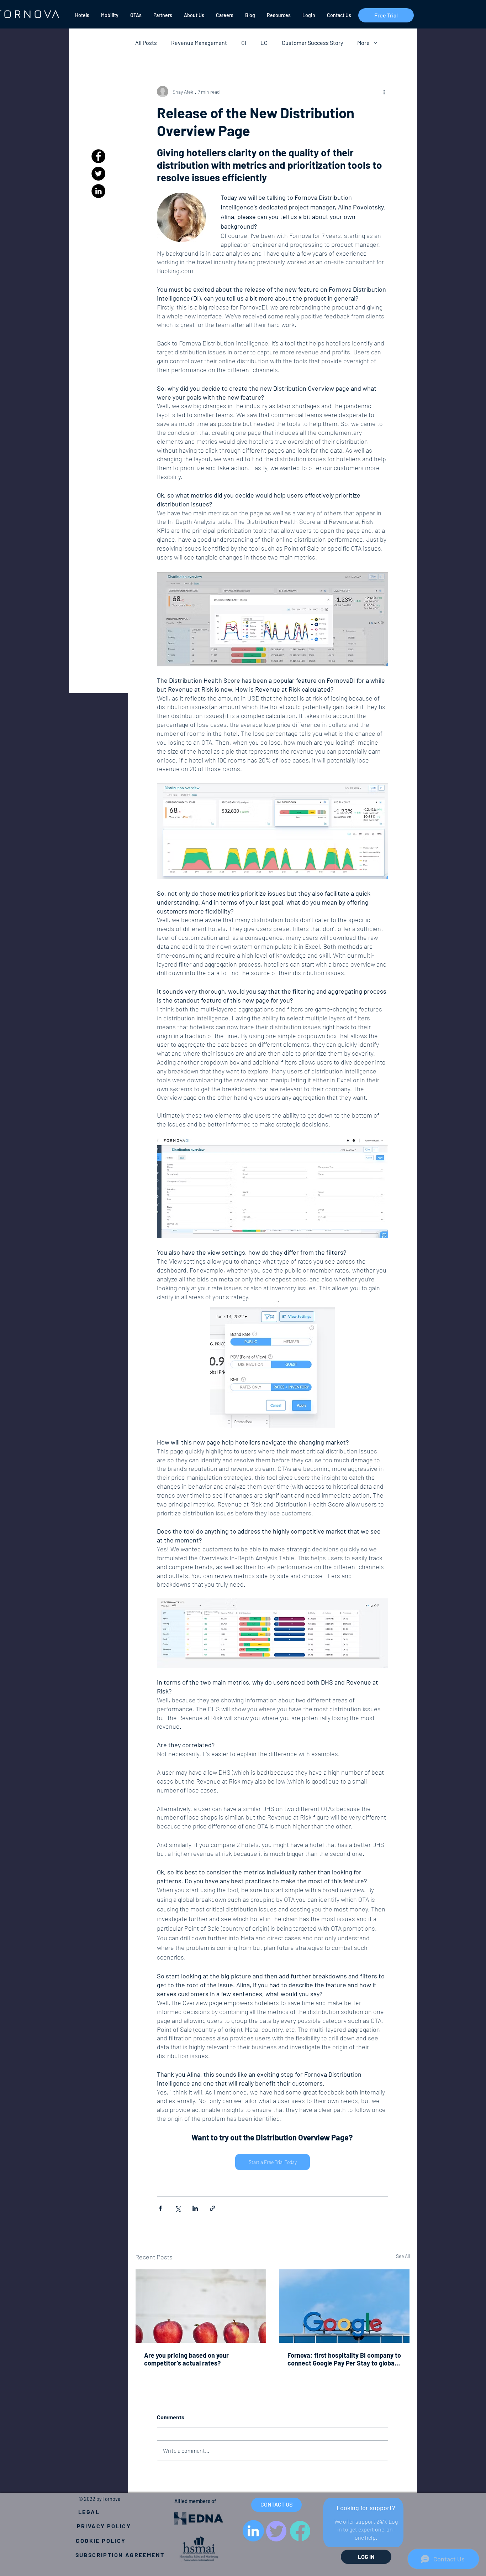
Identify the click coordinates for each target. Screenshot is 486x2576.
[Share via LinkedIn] (195, 2208)
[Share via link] (213, 2208)
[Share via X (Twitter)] (178, 2208)
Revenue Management (199, 43)
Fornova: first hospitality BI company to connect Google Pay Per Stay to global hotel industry (344, 2359)
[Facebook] (98, 156)
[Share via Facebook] (160, 2208)
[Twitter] (98, 174)
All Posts (146, 43)
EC (264, 43)
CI (244, 43)
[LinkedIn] (98, 191)
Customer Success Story (312, 43)
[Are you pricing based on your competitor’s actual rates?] (201, 2306)
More (363, 43)
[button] (82, 15)
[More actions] (384, 92)
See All (403, 2256)
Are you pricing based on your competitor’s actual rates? (186, 2359)
